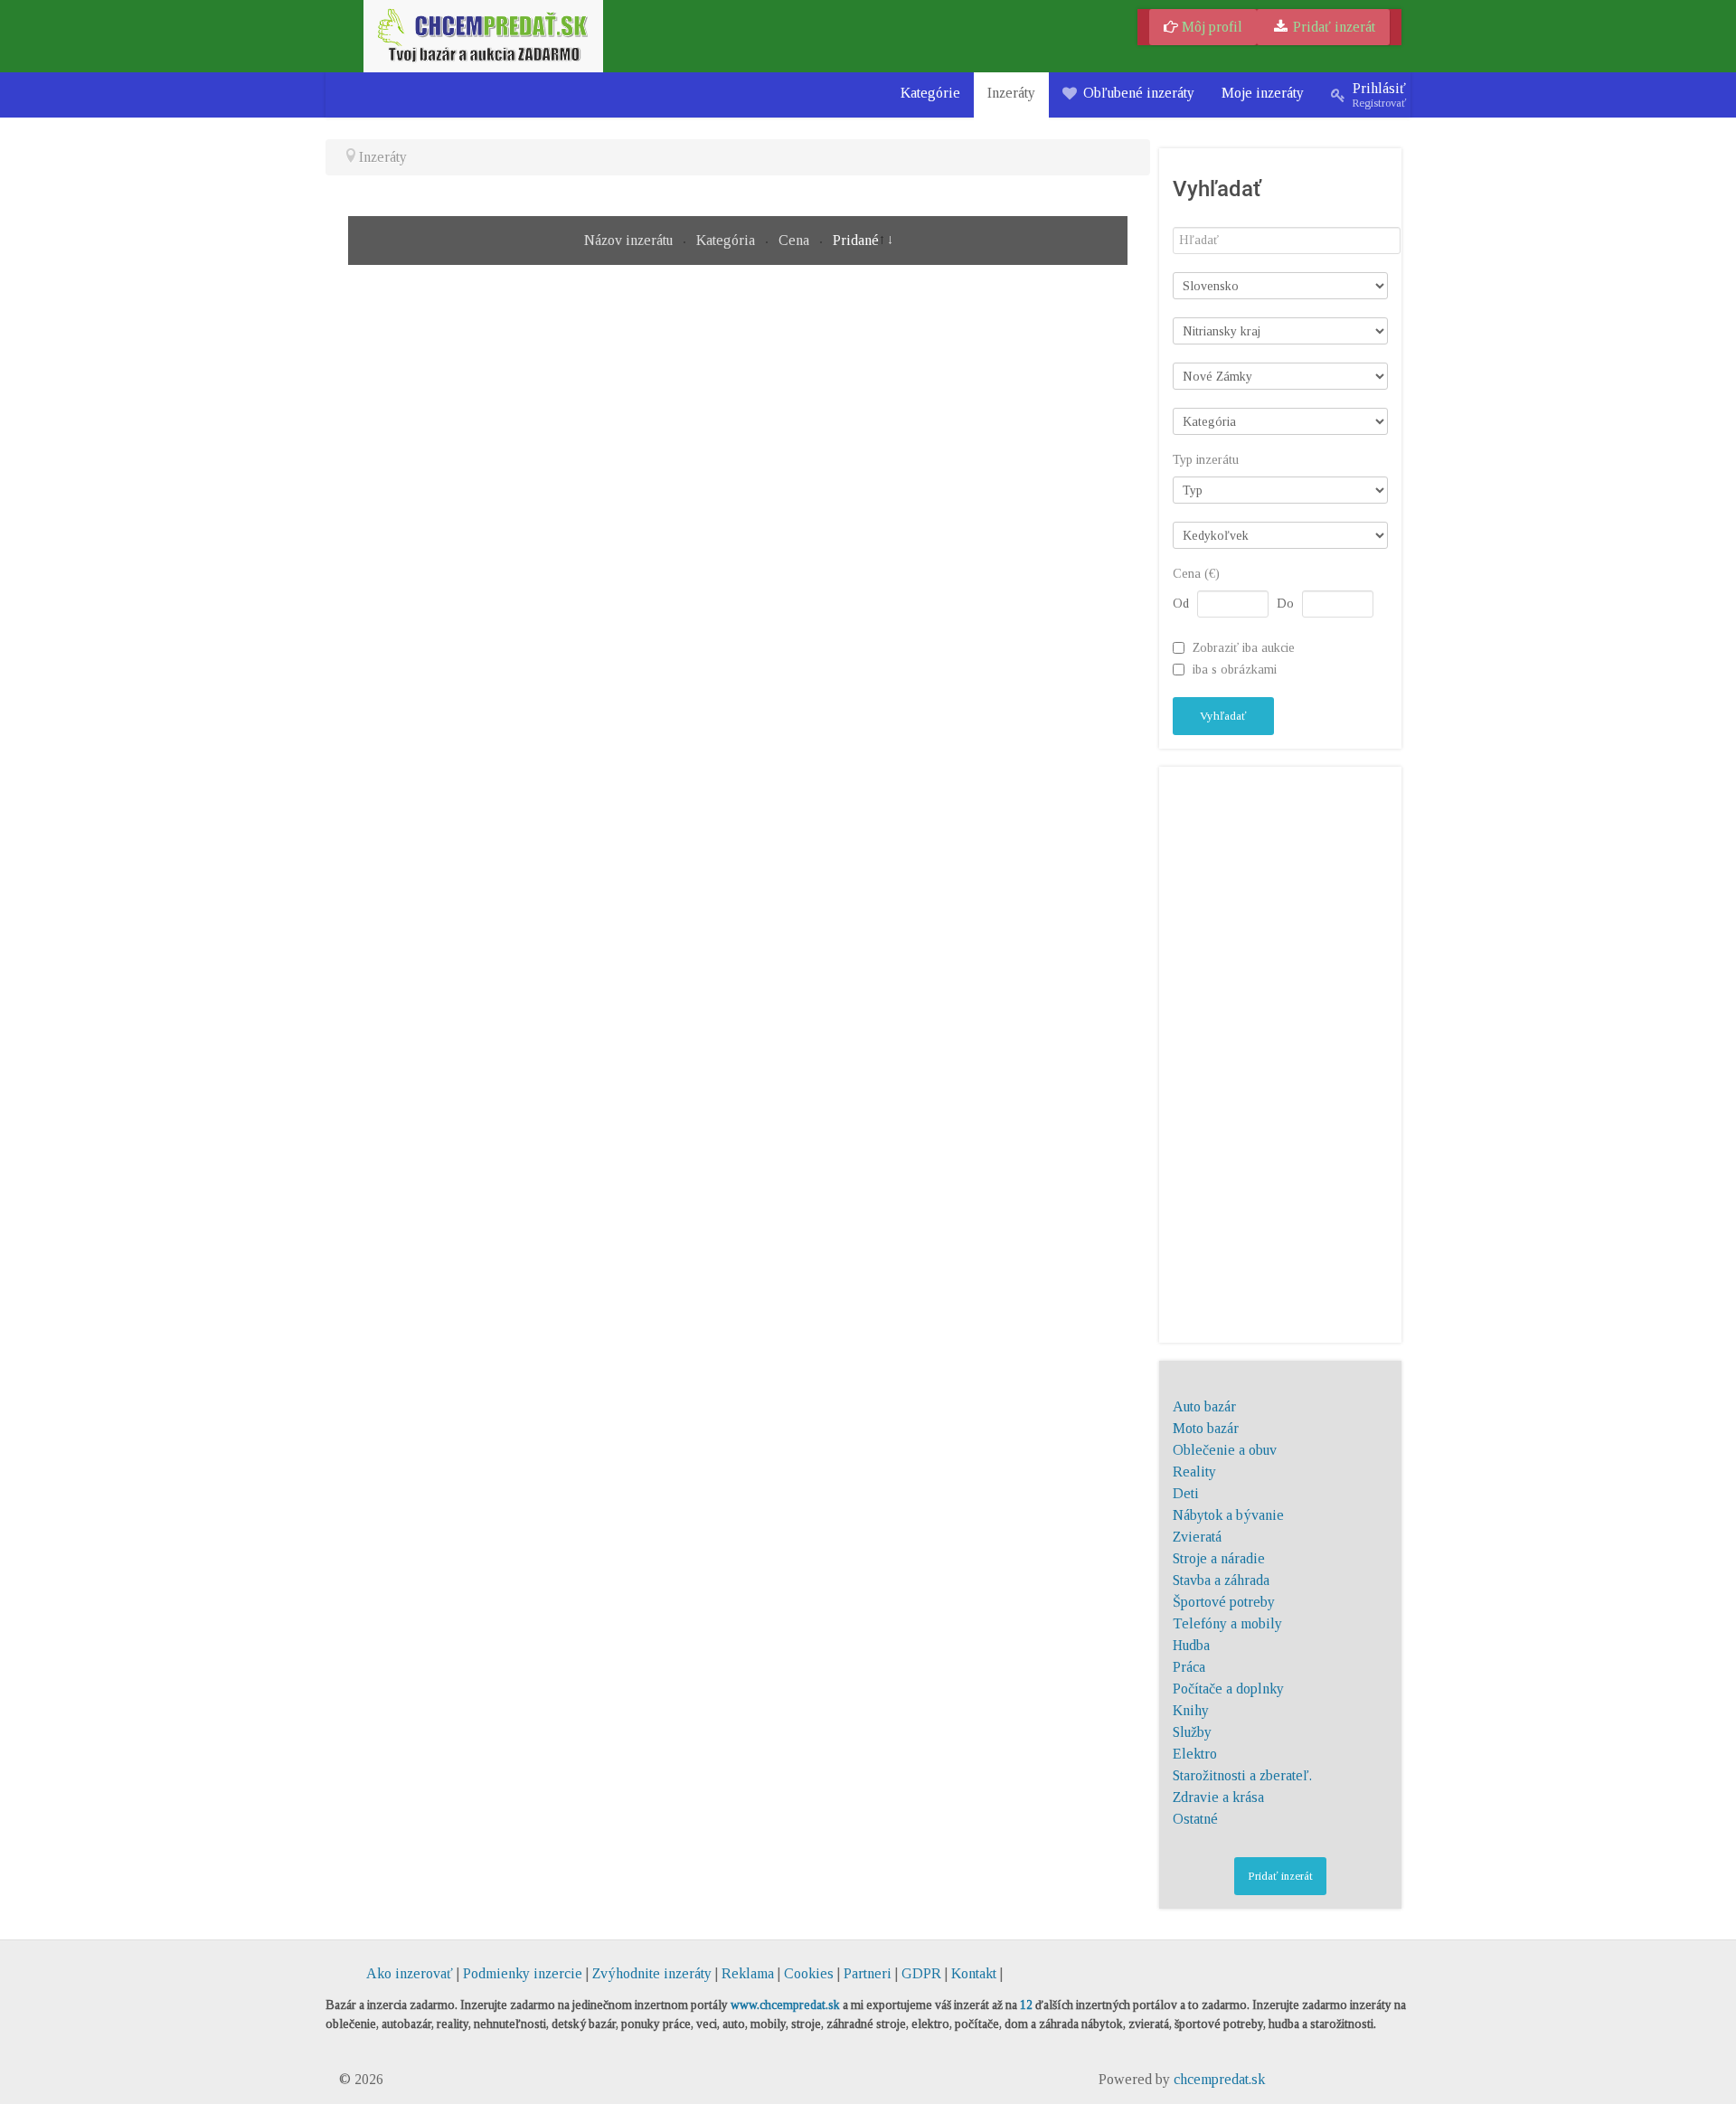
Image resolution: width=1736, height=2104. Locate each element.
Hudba (1191, 1645)
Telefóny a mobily (1227, 1623)
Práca (1189, 1667)
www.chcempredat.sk (785, 2005)
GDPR (921, 1973)
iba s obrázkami (1235, 669)
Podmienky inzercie (523, 1973)
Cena (796, 240)
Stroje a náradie (1219, 1558)
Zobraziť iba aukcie (1244, 647)
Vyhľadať (1223, 716)
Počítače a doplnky (1228, 1689)
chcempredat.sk (1219, 2079)
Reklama (748, 1973)
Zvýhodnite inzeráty (652, 1973)
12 (1026, 2005)
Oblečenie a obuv (1225, 1450)
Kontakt (974, 1973)
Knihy (1191, 1710)
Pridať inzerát (1332, 27)
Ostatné (1195, 1819)
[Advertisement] (1280, 1052)
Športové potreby (1224, 1602)
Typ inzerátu (1206, 460)
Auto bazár (1204, 1406)
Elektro (1195, 1754)
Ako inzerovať (411, 1973)
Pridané (856, 240)
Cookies (809, 1973)
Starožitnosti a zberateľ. (1242, 1775)
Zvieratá (1197, 1537)
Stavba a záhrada (1221, 1580)
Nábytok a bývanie (1228, 1515)
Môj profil (1210, 27)
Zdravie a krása (1218, 1797)
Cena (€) (1196, 574)
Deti (1186, 1493)
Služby (1192, 1732)
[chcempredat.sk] (483, 35)
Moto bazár (1206, 1428)
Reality (1194, 1472)
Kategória (727, 240)
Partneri (868, 1973)
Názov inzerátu (630, 240)
